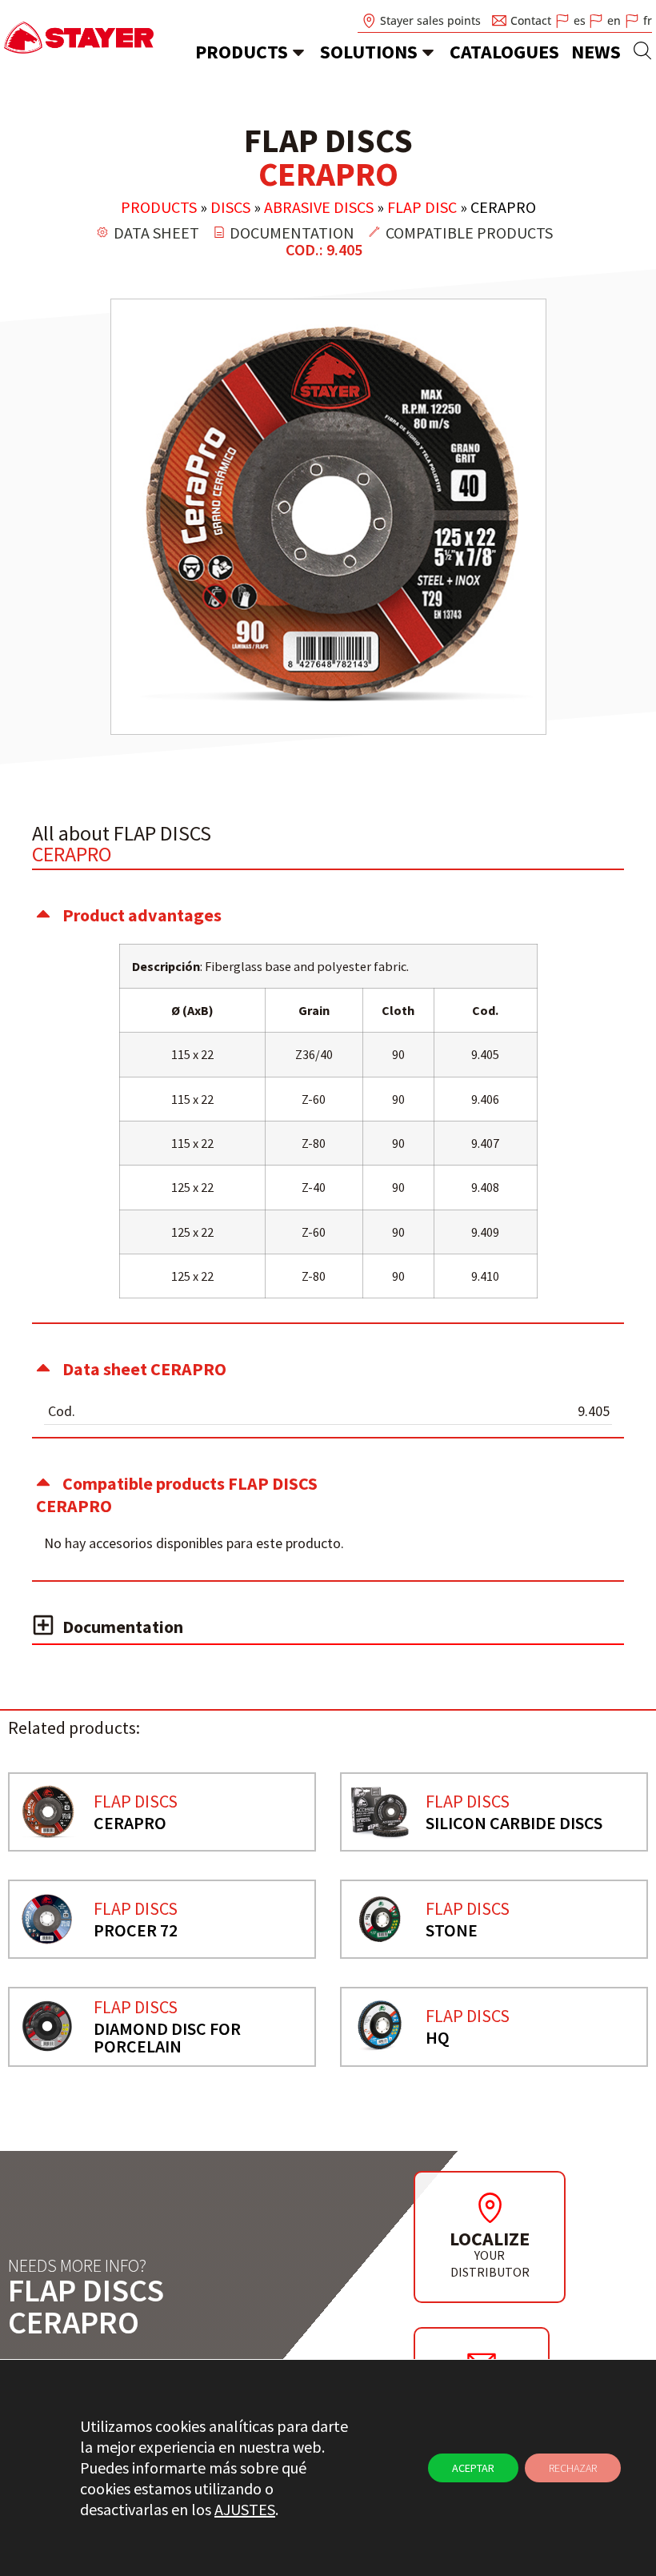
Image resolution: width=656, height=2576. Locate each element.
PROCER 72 (136, 1930)
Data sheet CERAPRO (144, 1369)
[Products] (298, 52)
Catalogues (504, 52)
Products (242, 52)
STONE (452, 1930)
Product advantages (142, 915)
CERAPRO (130, 1823)
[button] (328, 915)
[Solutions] (428, 52)
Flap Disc (422, 207)
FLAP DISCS (136, 1801)
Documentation (123, 1627)
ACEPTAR (473, 2468)
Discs (230, 207)
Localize (490, 2239)
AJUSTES (245, 2509)
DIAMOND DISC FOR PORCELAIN (167, 2037)
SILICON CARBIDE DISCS (514, 1823)
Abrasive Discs (319, 207)
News (596, 52)
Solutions (369, 52)
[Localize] (490, 2208)
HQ (438, 2037)
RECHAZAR (573, 2468)
